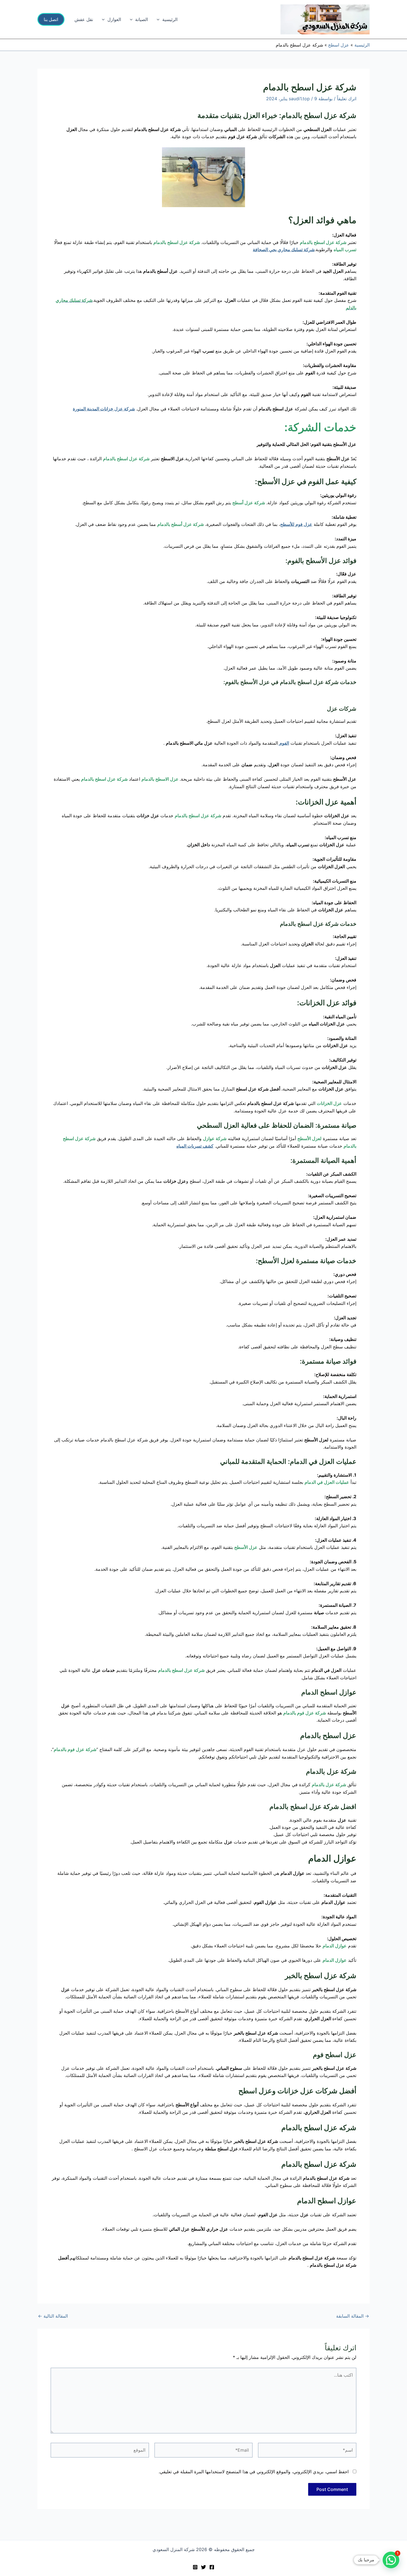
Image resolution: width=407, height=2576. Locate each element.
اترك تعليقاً (347, 99)
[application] (159, 19)
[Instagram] (195, 2567)
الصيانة (141, 19)
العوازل (114, 19)
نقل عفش (84, 19)
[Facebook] (212, 2567)
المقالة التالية (53, 2316)
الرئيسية (170, 19)
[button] (51, 19)
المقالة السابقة (353, 2316)
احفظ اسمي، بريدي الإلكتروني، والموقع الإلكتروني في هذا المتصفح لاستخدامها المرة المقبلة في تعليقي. (254, 2472)
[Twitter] (203, 2567)
